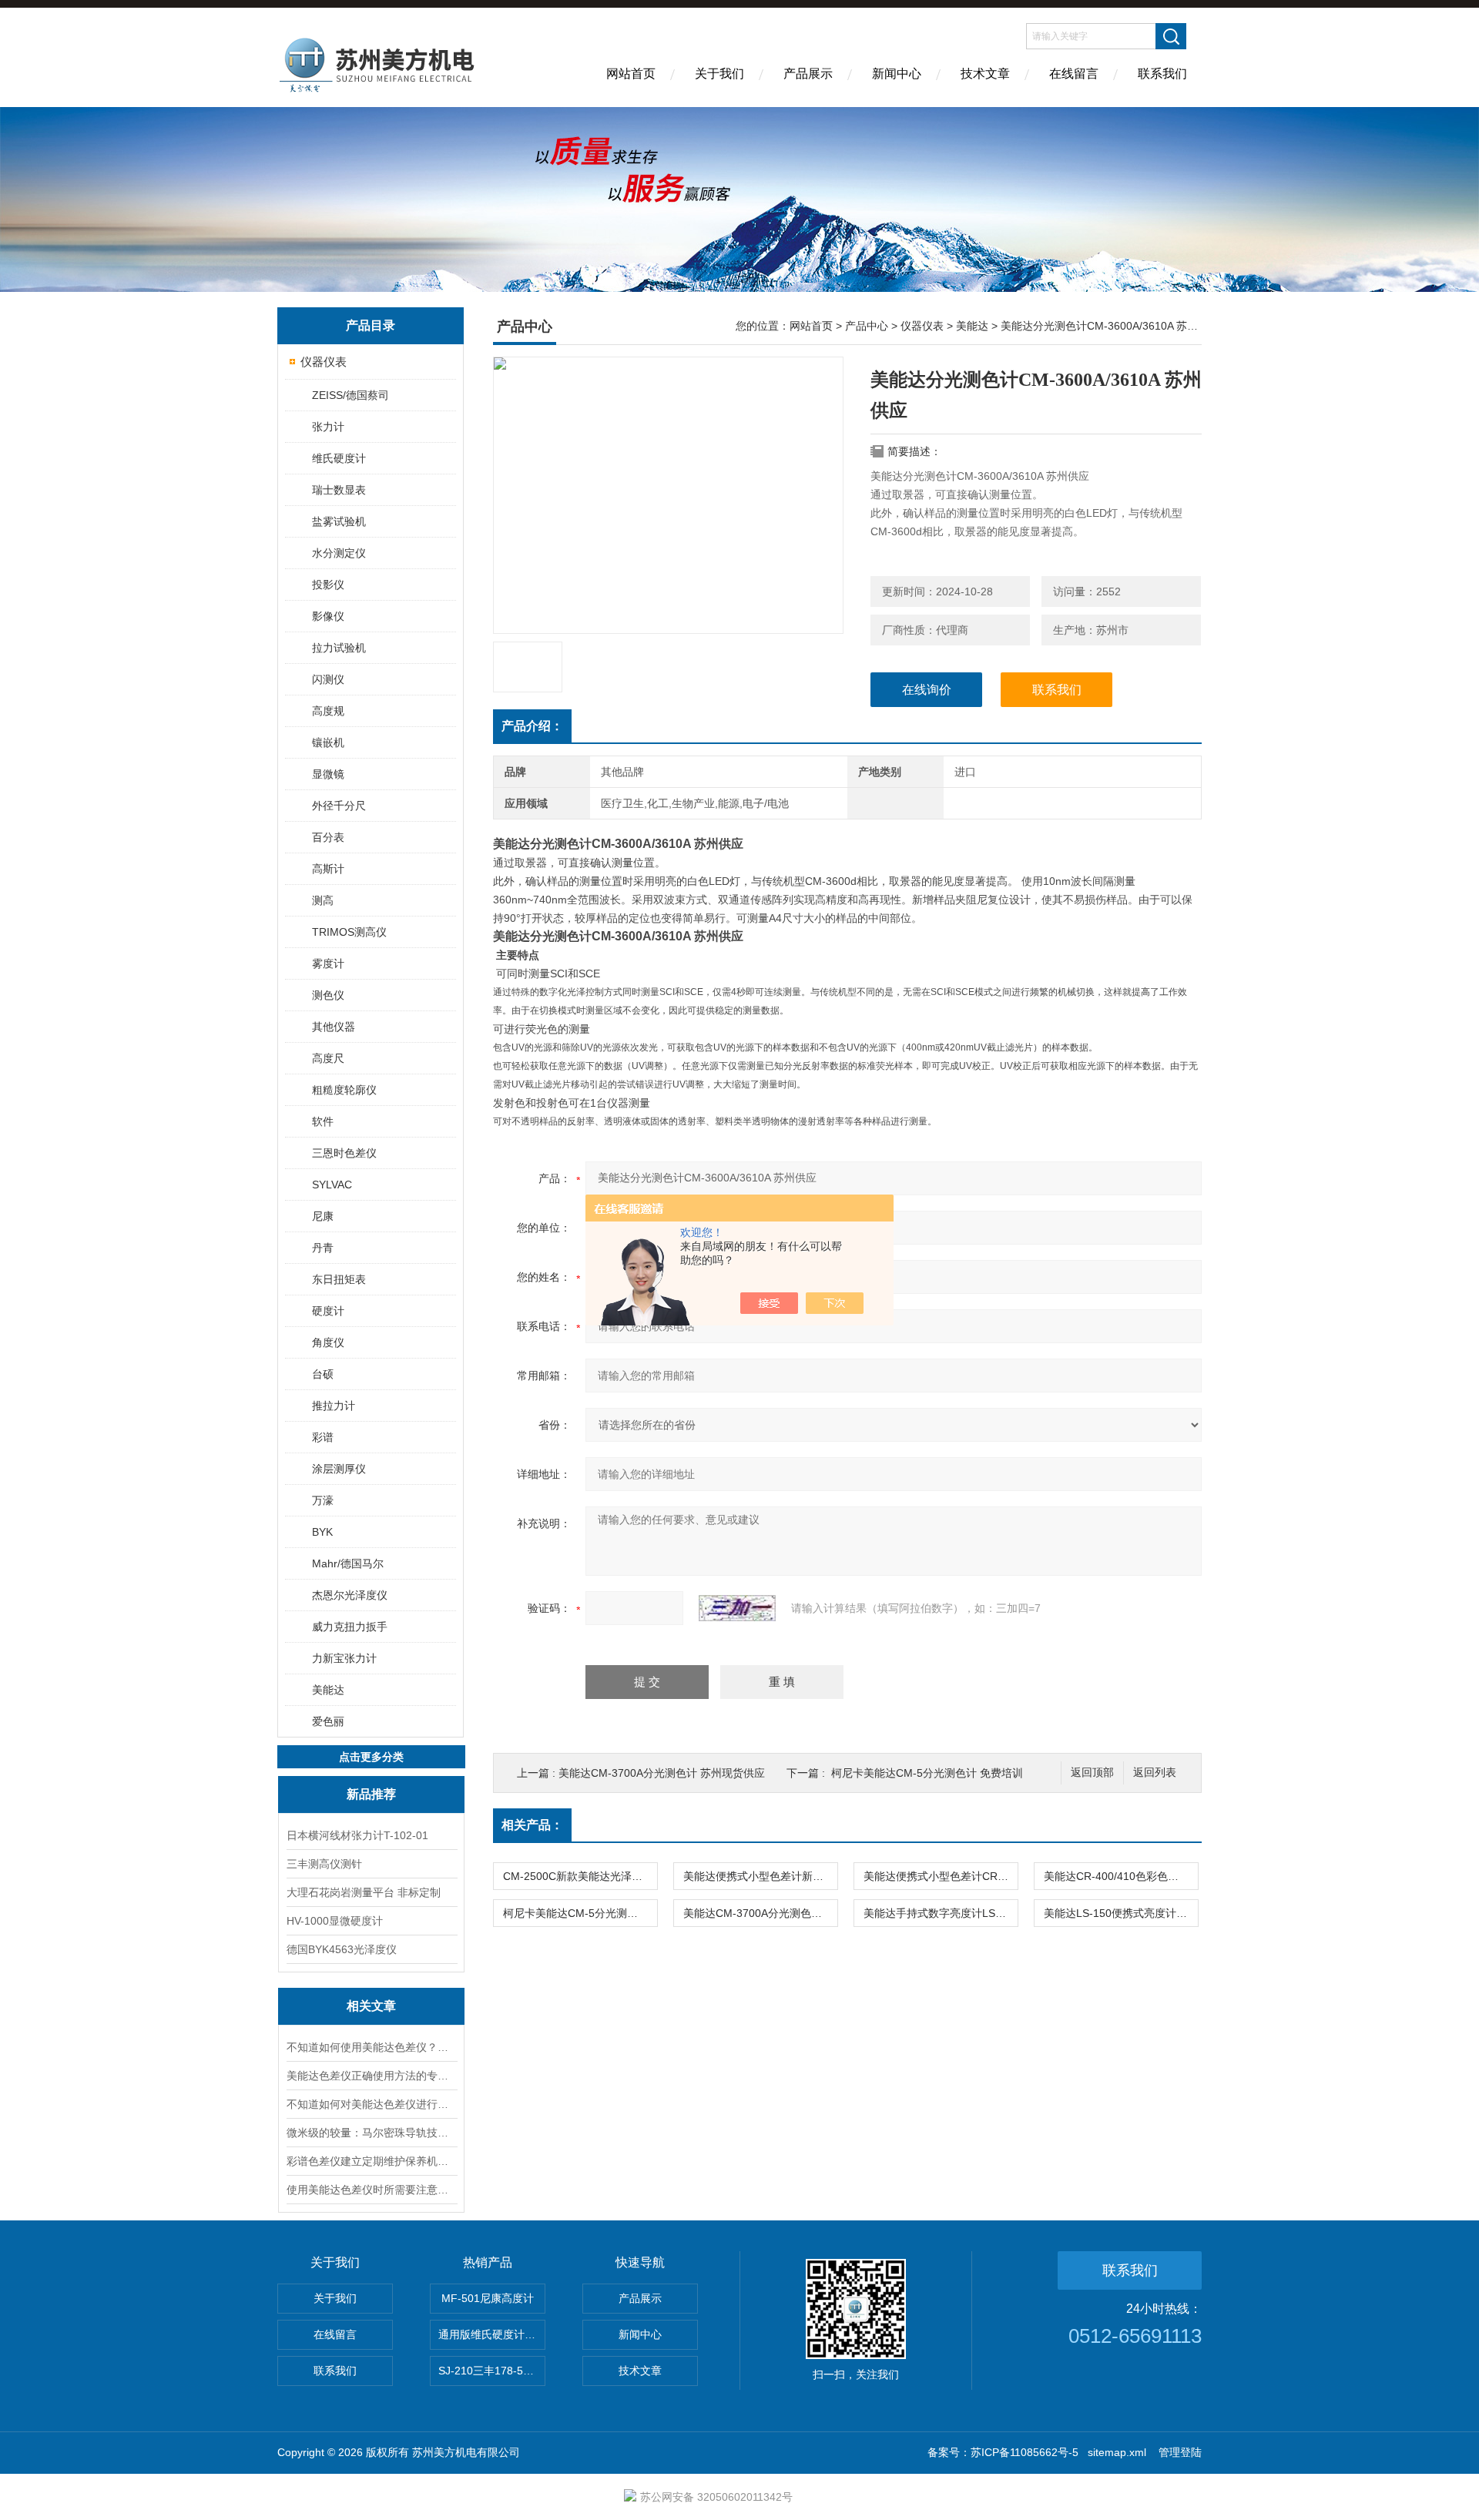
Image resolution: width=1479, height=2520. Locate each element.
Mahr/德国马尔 (348, 1563)
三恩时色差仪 (344, 1153)
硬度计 (328, 1311)
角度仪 (328, 1342)
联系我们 (1162, 74)
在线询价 (927, 690)
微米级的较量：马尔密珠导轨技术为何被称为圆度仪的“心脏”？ (371, 2133)
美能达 (328, 1690)
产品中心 (867, 326)
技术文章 (985, 74)
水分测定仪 (339, 553)
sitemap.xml (1117, 2452)
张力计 (328, 427)
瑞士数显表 (339, 490)
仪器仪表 (324, 362)
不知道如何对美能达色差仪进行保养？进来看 (371, 2104)
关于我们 (719, 74)
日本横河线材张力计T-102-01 (357, 1835)
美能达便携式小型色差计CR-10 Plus (941, 1876)
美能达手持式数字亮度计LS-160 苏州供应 (941, 1913)
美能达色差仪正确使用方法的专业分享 (371, 2076)
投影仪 (328, 585)
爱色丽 (328, 1721)
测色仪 (328, 995)
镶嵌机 (328, 742)
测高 (323, 900)
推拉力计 (334, 1406)
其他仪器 (334, 1027)
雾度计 (328, 963)
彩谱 (323, 1437)
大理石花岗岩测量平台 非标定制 (364, 1892)
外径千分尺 (339, 806)
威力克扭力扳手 (350, 1627)
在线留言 (1074, 74)
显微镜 (328, 774)
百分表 (328, 837)
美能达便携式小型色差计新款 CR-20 (760, 1876)
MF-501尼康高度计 (488, 2298)
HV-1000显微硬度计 (335, 1921)
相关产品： (532, 1825)
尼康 (323, 1216)
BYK (322, 1532)
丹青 (323, 1248)
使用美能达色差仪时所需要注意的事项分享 (371, 2190)
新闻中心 (897, 74)
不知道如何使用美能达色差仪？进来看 (371, 2047)
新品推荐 (371, 1794)
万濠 (323, 1500)
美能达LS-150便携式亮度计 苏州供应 (1121, 1913)
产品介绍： (532, 726)
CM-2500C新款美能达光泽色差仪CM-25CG (580, 1876)
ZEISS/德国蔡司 (350, 395)
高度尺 (328, 1058)
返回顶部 (1092, 1773)
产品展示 (808, 74)
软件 (323, 1121)
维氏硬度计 (339, 458)
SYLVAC (332, 1185)
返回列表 (1155, 1773)
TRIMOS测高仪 (349, 932)
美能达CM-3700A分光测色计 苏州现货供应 (662, 1773)
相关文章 (371, 2006)
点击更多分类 (371, 1757)
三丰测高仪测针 (324, 1864)
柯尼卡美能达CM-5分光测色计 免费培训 (927, 1773)
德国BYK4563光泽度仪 (342, 1949)
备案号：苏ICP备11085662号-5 (1003, 2452)
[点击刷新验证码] (737, 1608)
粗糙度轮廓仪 (344, 1090)
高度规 (328, 711)
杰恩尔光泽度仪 (350, 1595)
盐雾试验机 (339, 521)
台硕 (323, 1374)
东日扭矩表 (339, 1279)
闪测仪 (328, 679)
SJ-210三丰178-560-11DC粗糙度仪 (492, 2371)
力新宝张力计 (344, 1658)
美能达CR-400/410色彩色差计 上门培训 (1121, 1876)
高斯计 (328, 869)
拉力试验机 (339, 648)
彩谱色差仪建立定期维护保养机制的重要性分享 (371, 2161)
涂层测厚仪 (339, 1469)
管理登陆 (1180, 2452)
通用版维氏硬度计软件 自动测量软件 (492, 2334)
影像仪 (328, 616)
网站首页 (631, 74)
